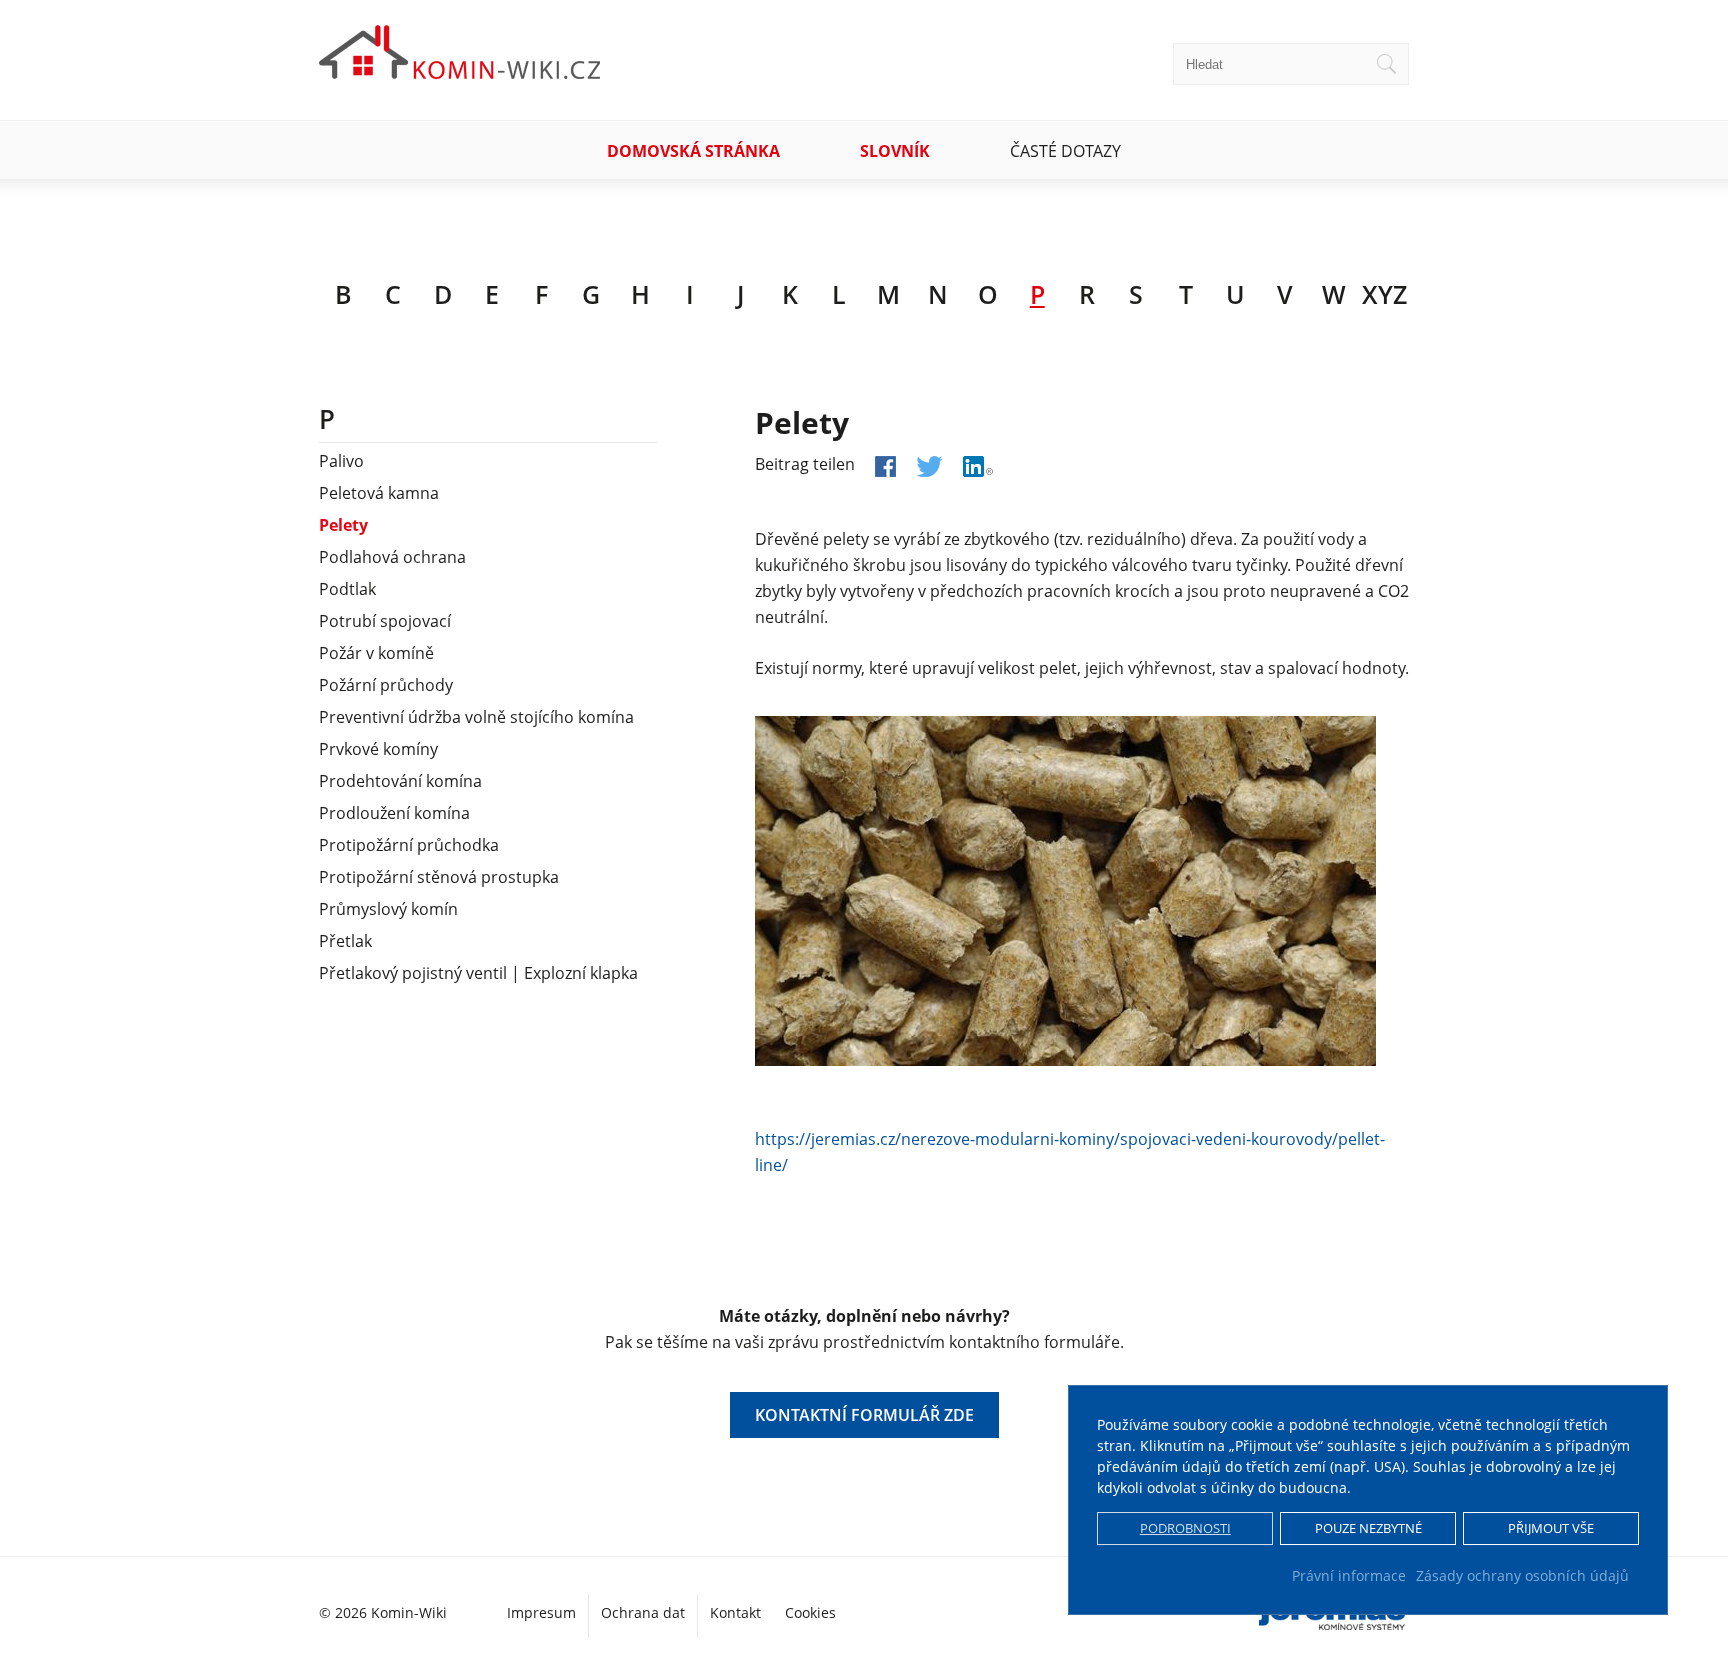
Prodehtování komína (400, 781)
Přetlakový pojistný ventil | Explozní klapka (478, 973)
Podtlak (347, 589)
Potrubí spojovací (385, 621)
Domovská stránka (693, 151)
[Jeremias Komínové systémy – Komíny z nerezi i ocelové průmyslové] (1334, 1622)
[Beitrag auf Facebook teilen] (885, 466)
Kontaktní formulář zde (864, 1415)
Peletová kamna (379, 493)
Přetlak (345, 941)
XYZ (1384, 294)
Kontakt (735, 1612)
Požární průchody (386, 685)
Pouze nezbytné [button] (1368, 1528)
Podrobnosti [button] (1185, 1528)
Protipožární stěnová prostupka (439, 877)
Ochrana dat (643, 1612)
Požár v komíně (376, 653)
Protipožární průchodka (409, 845)
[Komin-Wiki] (460, 71)
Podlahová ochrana (392, 557)
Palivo (341, 461)
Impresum (541, 1612)
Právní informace (1349, 1575)
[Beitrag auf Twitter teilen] (929, 466)
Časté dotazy (1065, 151)
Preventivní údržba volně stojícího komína (476, 717)
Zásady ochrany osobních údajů (1522, 1575)
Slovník (895, 151)
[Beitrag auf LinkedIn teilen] (978, 466)
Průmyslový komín (388, 909)
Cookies (810, 1612)
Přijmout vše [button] (1551, 1528)
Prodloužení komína (394, 813)
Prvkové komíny (378, 749)
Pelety (343, 525)
